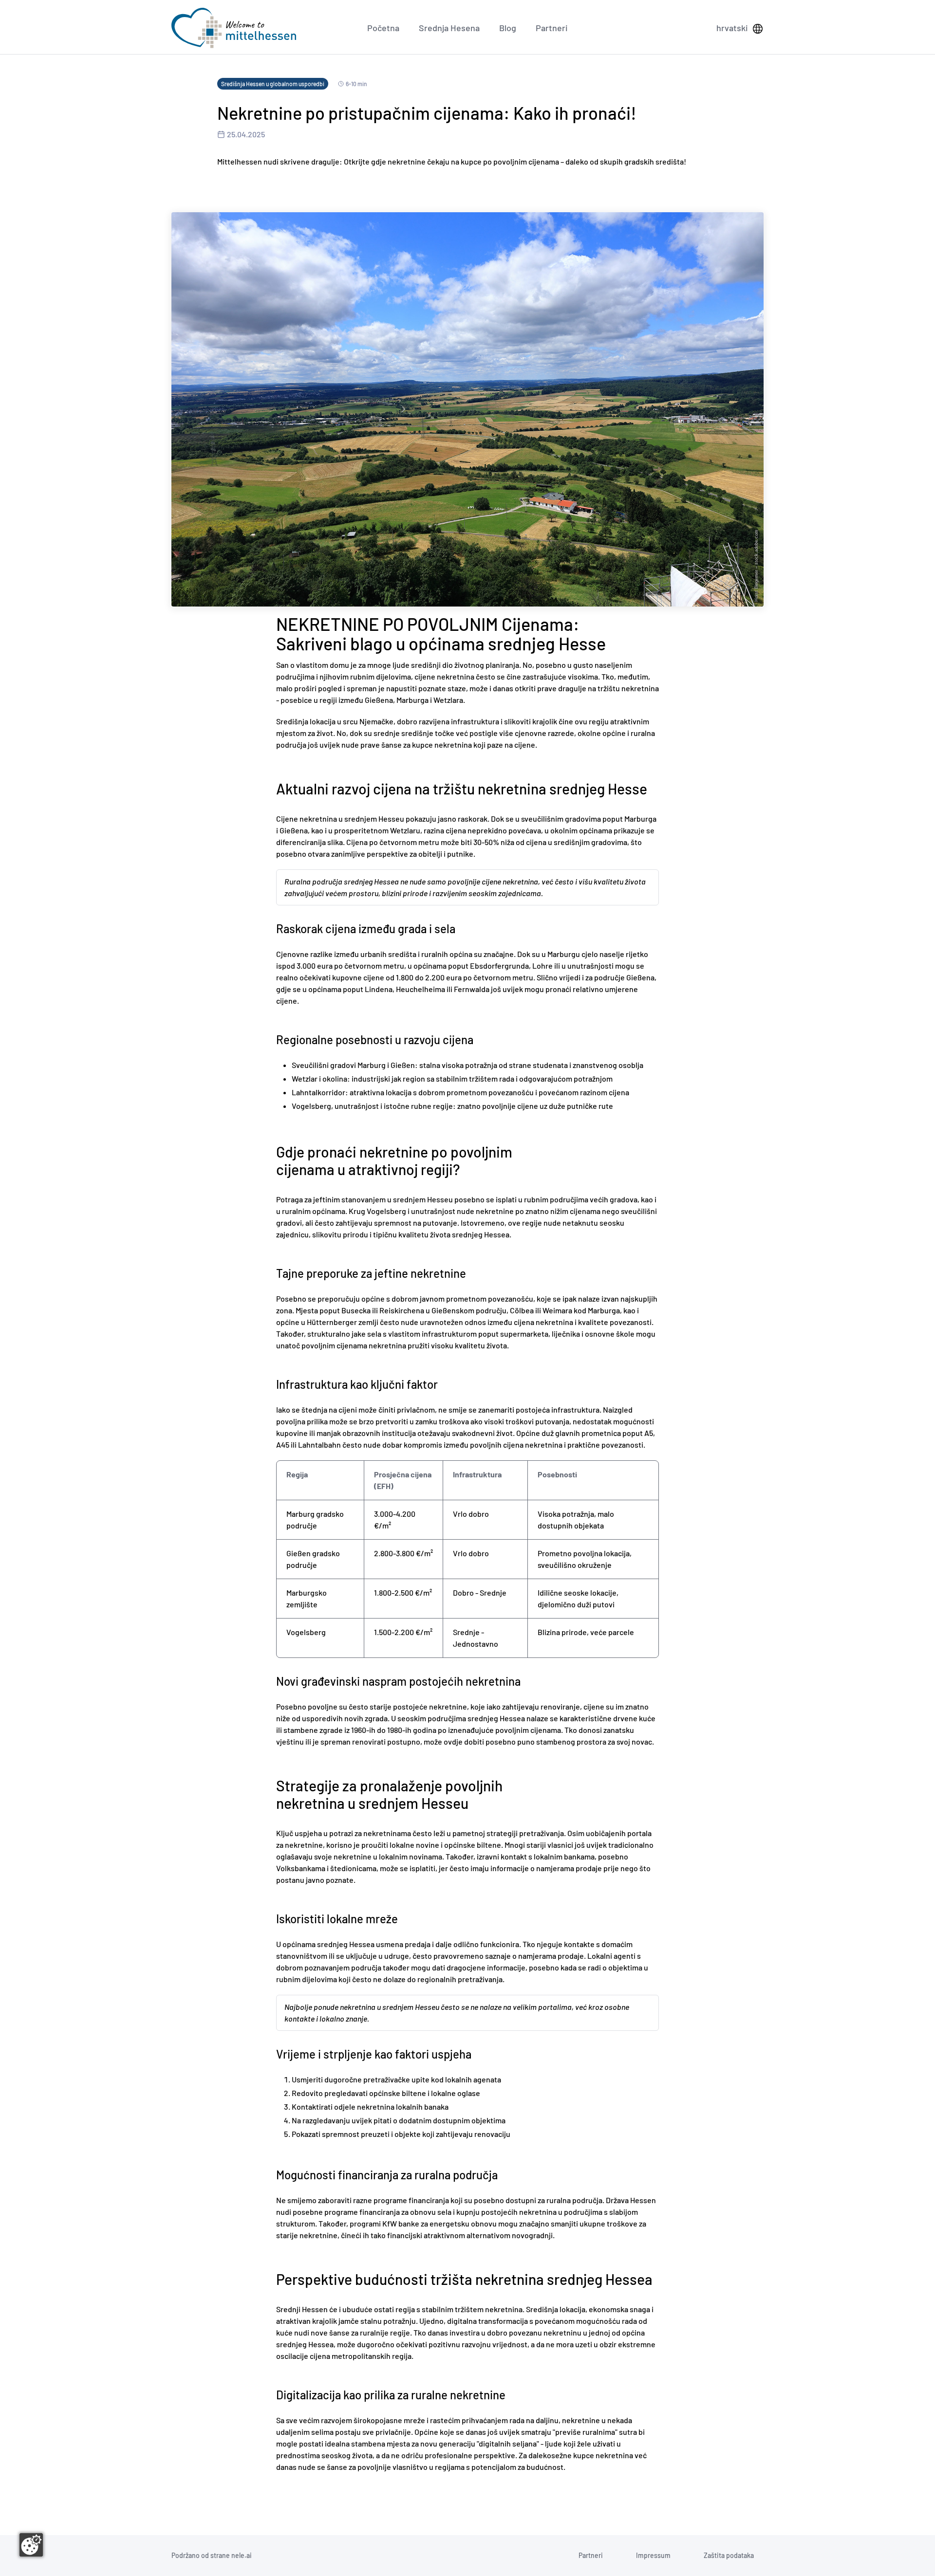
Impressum (653, 2555)
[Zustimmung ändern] (31, 2545)
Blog (508, 28)
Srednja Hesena (449, 28)
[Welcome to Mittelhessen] (234, 28)
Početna (383, 28)
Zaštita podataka (729, 2555)
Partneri (552, 28)
